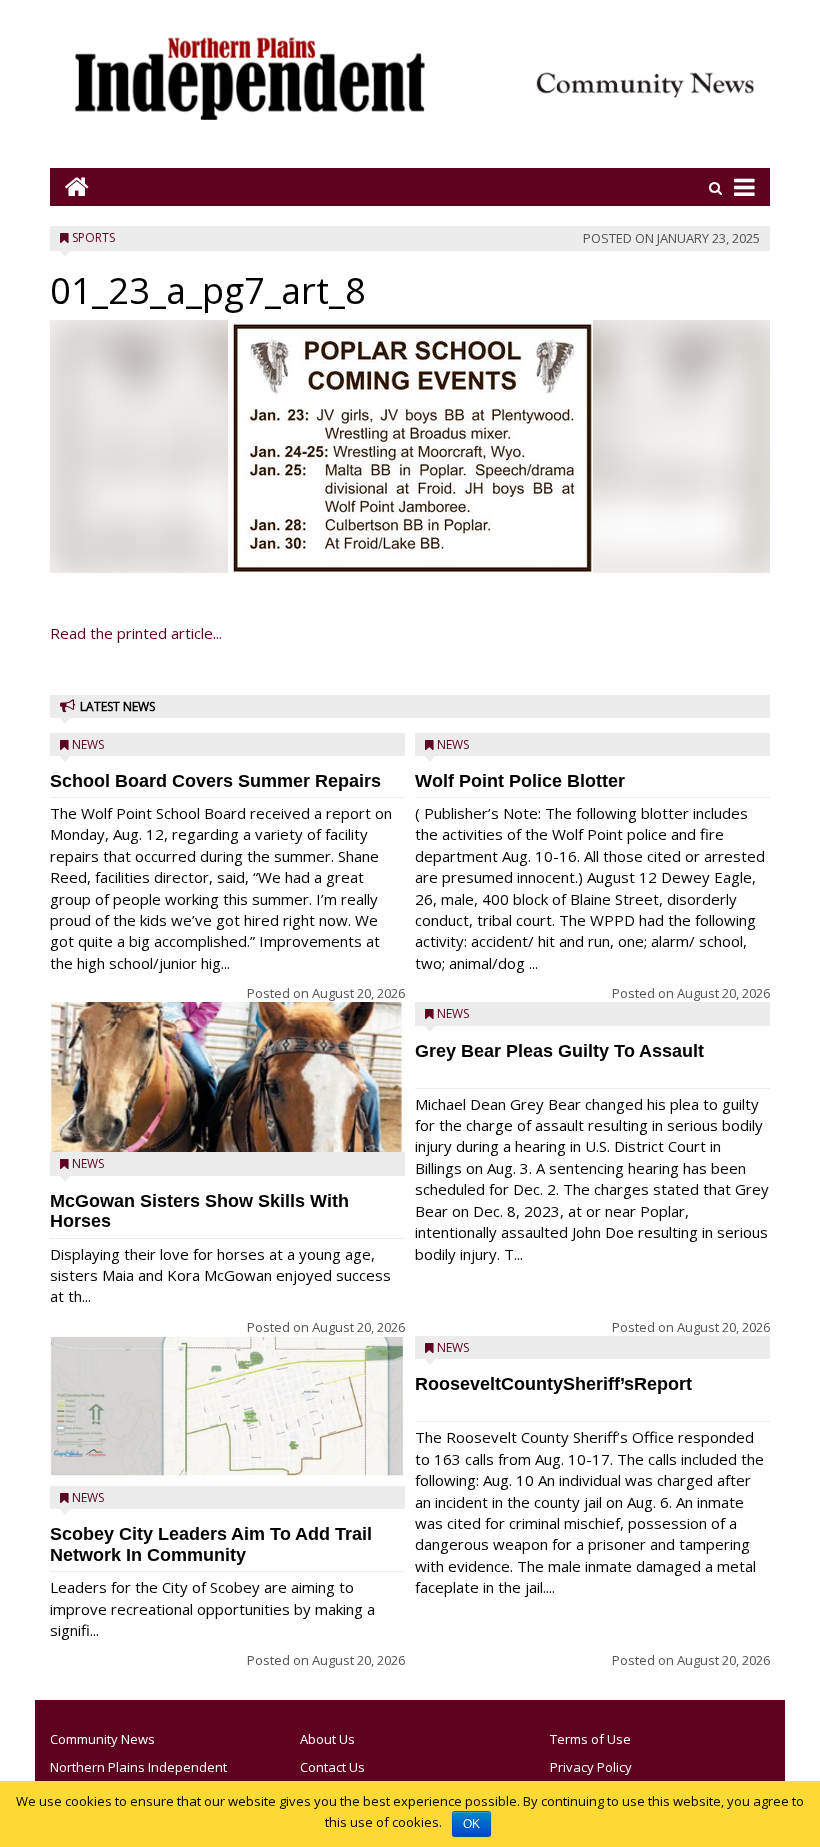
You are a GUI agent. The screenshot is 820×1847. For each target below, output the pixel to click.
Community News (102, 1739)
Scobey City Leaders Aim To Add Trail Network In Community (211, 1544)
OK (471, 1824)
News (88, 744)
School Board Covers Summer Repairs (215, 781)
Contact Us (332, 1767)
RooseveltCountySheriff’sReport (553, 1384)
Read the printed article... (136, 633)
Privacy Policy (591, 1767)
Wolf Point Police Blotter (520, 781)
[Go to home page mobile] (69, 186)
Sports (93, 237)
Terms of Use (590, 1739)
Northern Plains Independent (138, 1767)
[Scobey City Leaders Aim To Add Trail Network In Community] (227, 1406)
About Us (327, 1739)
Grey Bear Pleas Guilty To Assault (559, 1051)
